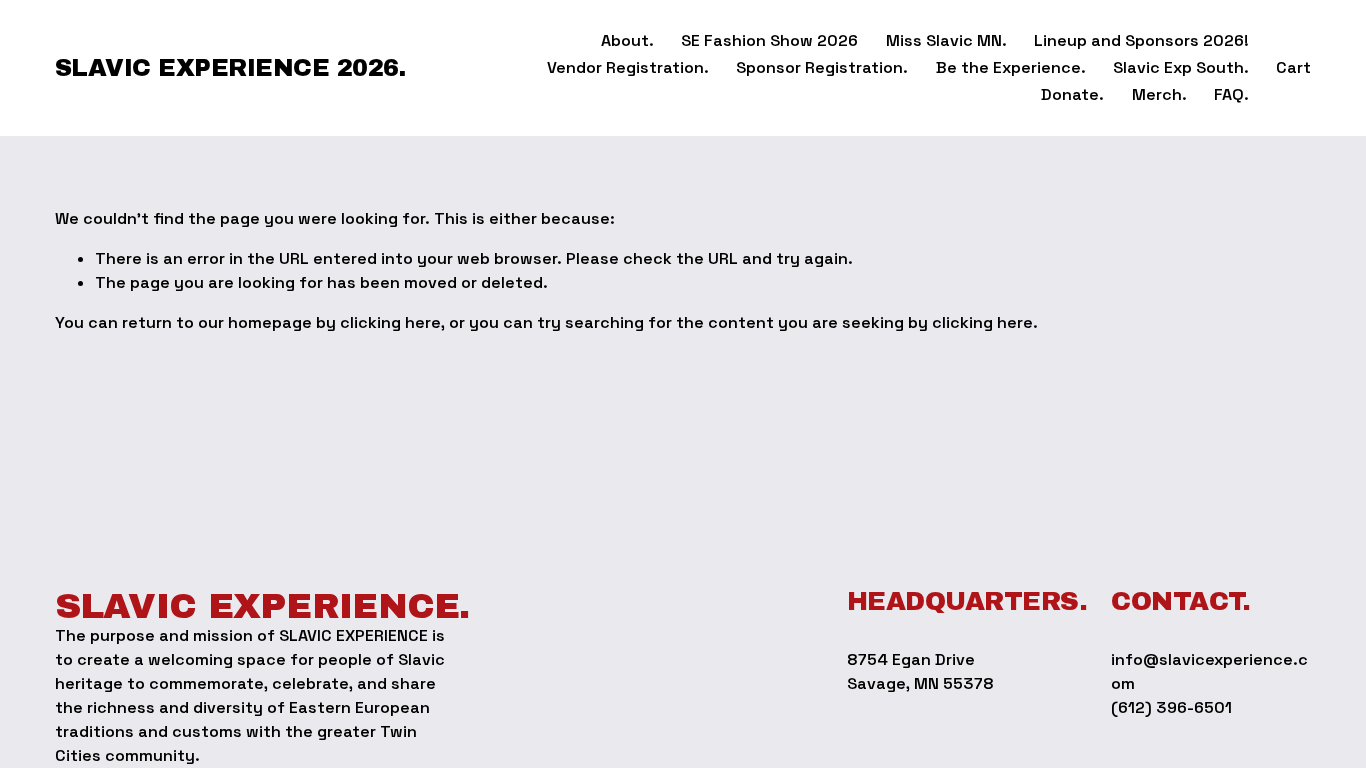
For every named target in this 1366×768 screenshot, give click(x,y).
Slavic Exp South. (1181, 67)
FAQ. (1231, 94)
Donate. (1072, 94)
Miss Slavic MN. (946, 40)
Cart (1293, 67)
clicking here (390, 322)
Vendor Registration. (628, 67)
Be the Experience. (1011, 67)
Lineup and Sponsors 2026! (1141, 40)
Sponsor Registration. (822, 67)
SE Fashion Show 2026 (769, 40)
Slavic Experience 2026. (230, 68)
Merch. (1159, 94)
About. (627, 40)
